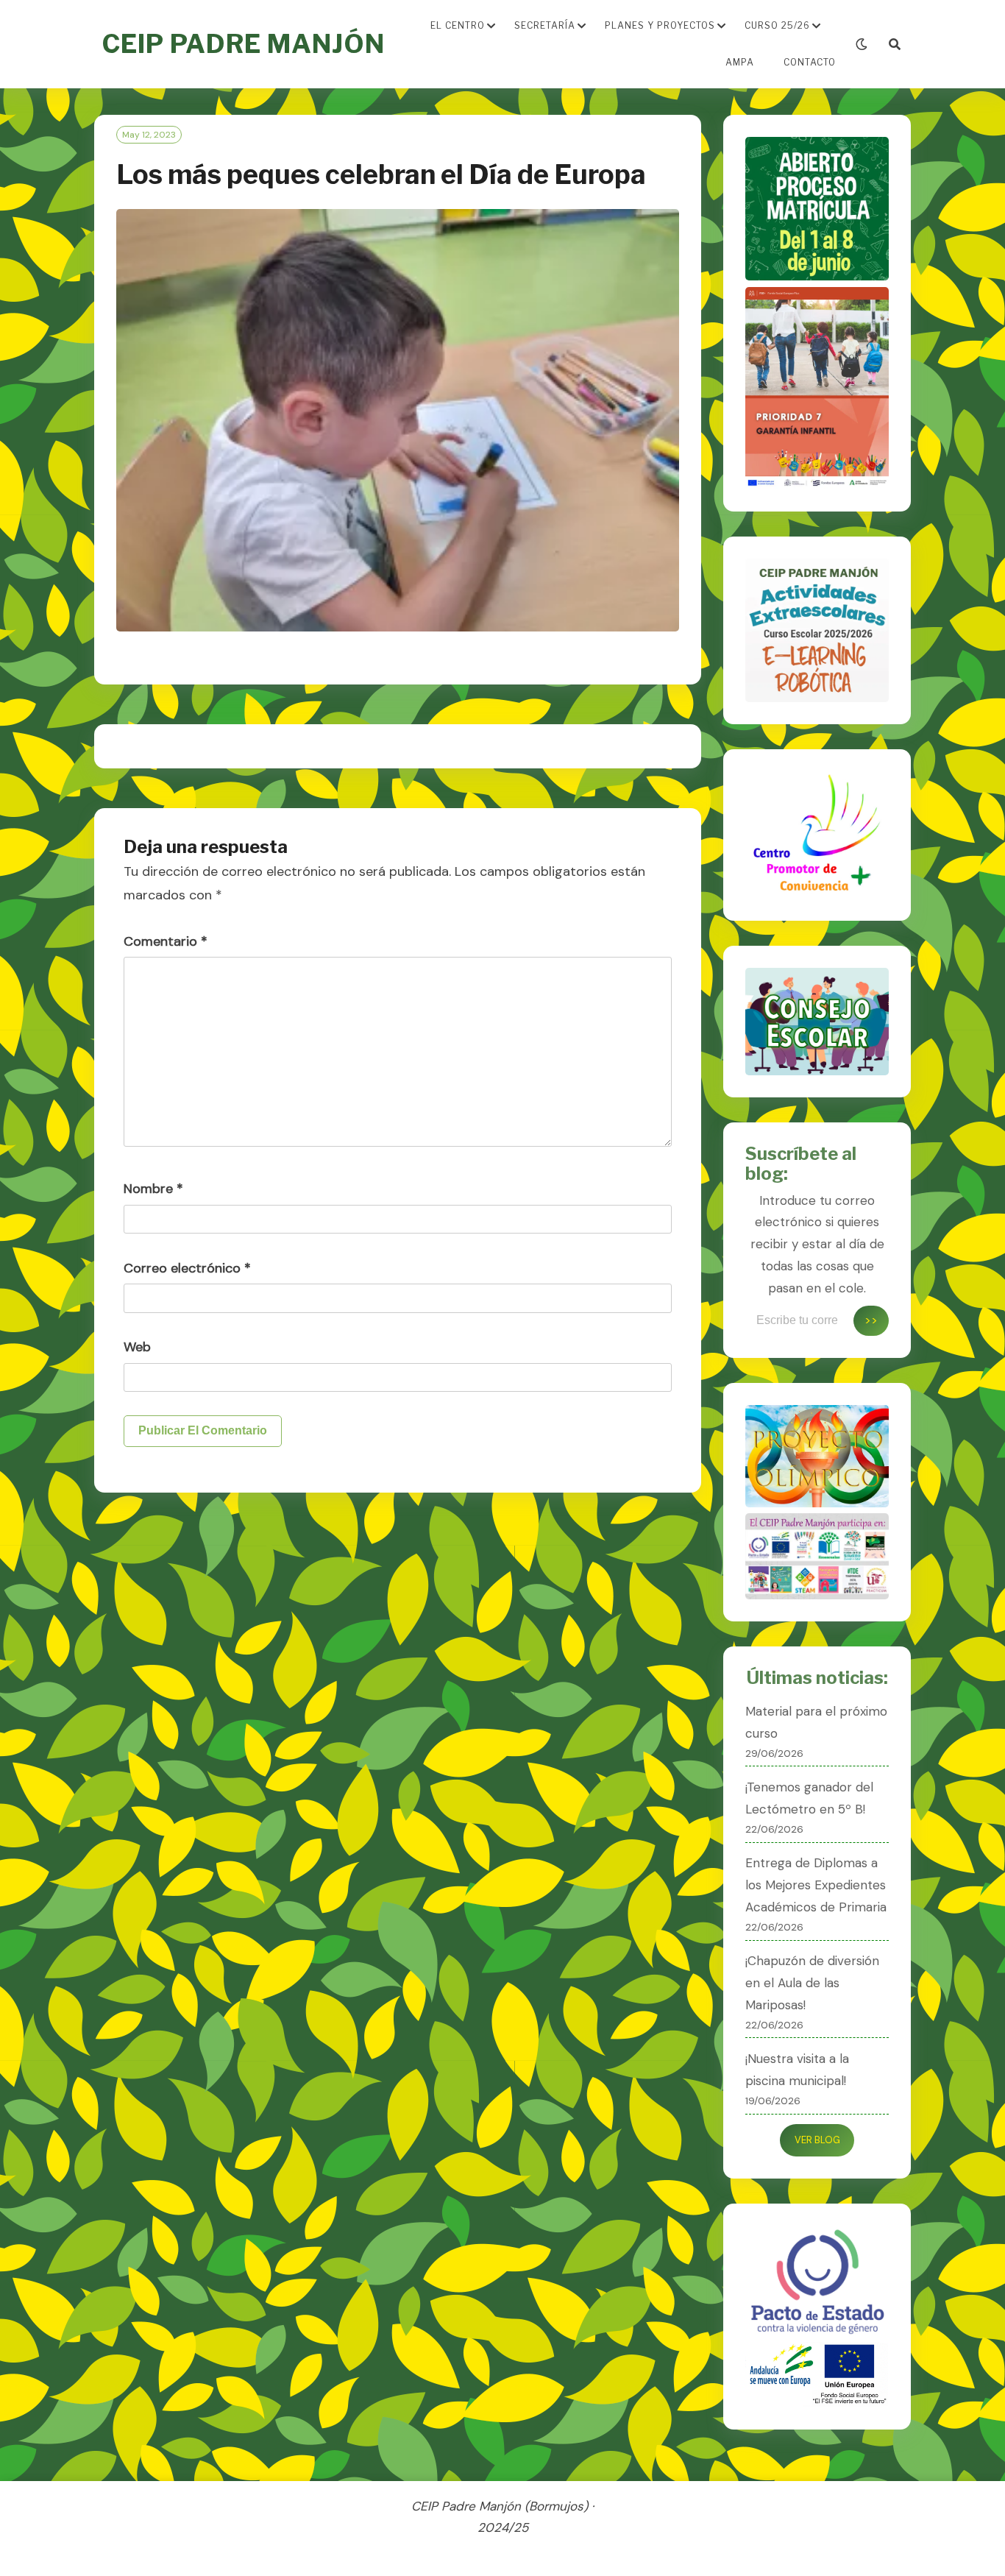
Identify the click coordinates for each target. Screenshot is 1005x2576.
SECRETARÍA (545, 25)
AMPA (740, 62)
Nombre (153, 1189)
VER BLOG (817, 2140)
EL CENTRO (458, 25)
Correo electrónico (187, 1268)
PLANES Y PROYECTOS (660, 25)
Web (137, 1347)
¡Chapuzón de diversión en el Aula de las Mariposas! (812, 1983)
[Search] (895, 45)
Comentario (166, 941)
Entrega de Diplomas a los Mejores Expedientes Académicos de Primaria (816, 1885)
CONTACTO (810, 62)
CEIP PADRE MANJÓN (243, 44)
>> (871, 1320)
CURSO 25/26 (777, 25)
